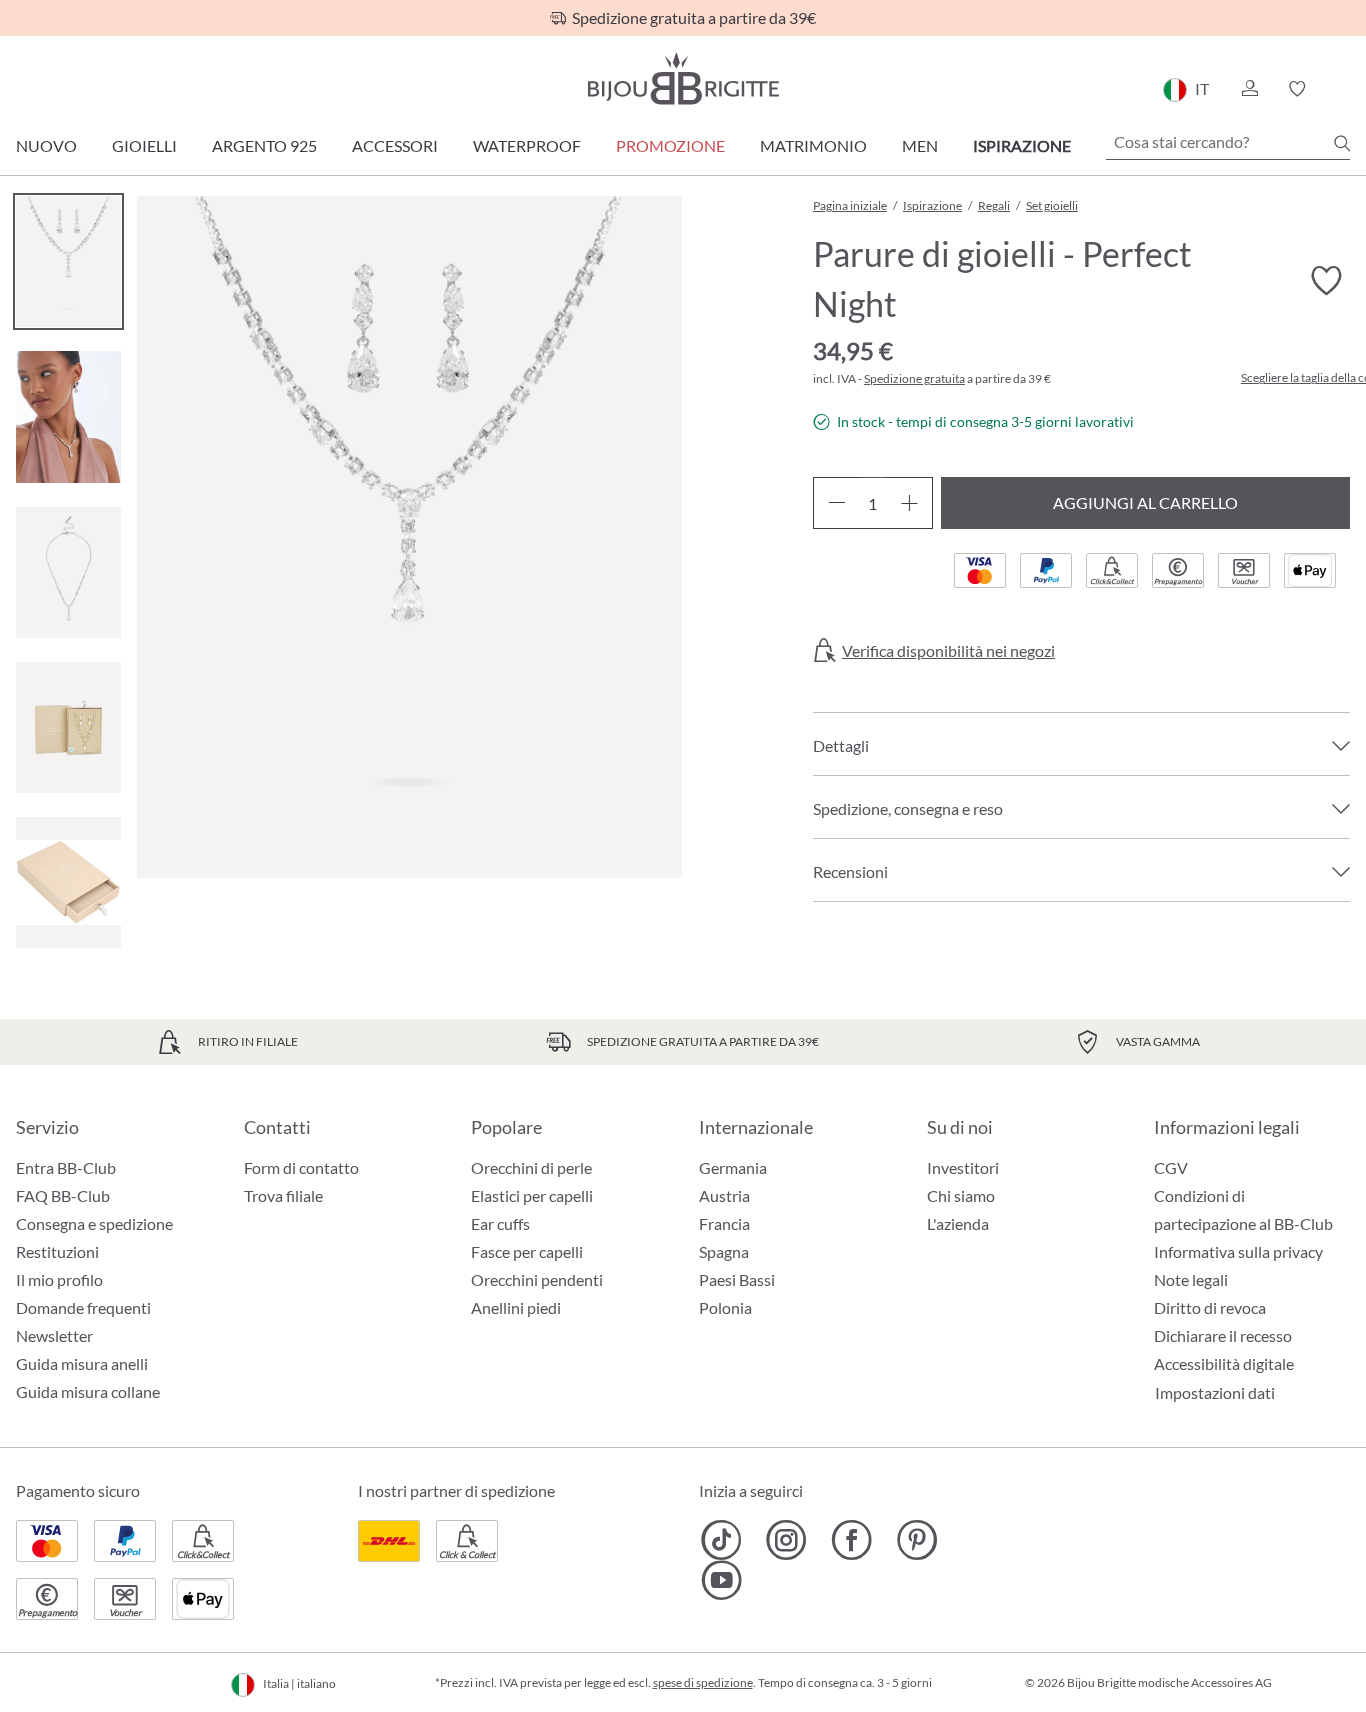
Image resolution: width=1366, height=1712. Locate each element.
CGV (1171, 1167)
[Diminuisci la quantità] (836, 503)
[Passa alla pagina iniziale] (683, 78)
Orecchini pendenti (537, 1279)
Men (920, 145)
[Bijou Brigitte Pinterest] (916, 1540)
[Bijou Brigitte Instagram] (786, 1540)
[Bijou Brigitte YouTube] (721, 1580)
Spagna (724, 1251)
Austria (724, 1195)
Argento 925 (264, 145)
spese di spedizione (703, 1682)
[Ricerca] (1342, 143)
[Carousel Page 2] (68, 416)
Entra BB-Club (66, 1167)
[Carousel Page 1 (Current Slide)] (68, 261)
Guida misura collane (88, 1391)
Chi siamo (961, 1195)
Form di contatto (301, 1167)
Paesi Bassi (737, 1279)
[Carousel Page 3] (68, 572)
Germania (733, 1167)
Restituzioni (57, 1251)
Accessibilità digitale (1224, 1363)
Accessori (395, 145)
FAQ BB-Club (63, 1195)
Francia (724, 1223)
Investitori (963, 1167)
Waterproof (527, 145)
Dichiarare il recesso (1223, 1335)
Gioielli (144, 145)
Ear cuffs (500, 1223)
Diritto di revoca (1210, 1307)
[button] (1249, 89)
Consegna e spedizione (94, 1223)
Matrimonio (813, 145)
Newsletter (54, 1335)
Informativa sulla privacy (1238, 1251)
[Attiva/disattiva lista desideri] (1326, 281)
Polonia (725, 1307)
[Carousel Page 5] (68, 882)
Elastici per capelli (532, 1195)
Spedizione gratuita (914, 378)
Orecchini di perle (531, 1167)
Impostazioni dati (1215, 1393)
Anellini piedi (516, 1307)
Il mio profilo (59, 1279)
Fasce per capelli (527, 1251)
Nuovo (46, 145)
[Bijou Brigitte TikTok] (721, 1540)
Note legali (1191, 1279)
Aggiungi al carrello (1145, 502)
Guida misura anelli (82, 1363)
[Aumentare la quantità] (909, 503)
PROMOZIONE (670, 145)
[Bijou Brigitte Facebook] (851, 1540)
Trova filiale (283, 1195)
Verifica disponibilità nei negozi (948, 651)
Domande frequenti (83, 1307)
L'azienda (958, 1223)
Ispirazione (1022, 145)
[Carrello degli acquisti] (1343, 89)
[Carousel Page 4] (68, 727)
